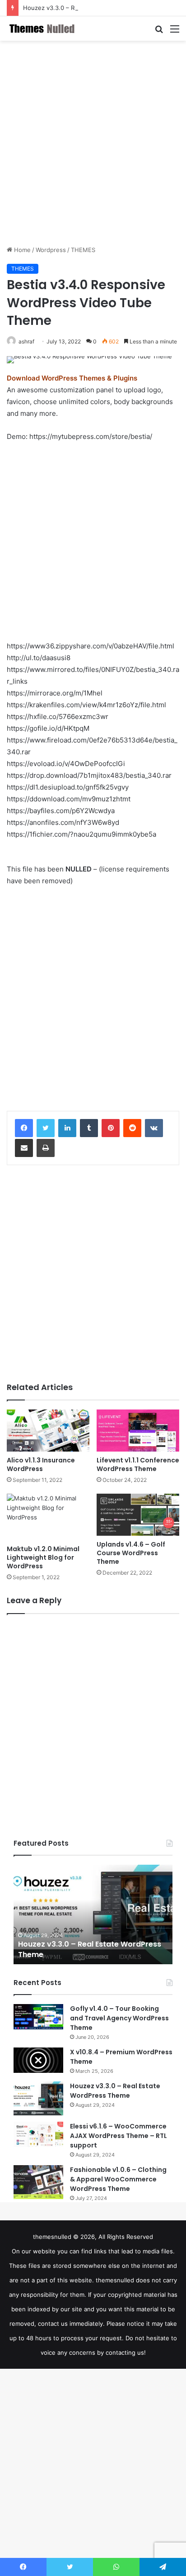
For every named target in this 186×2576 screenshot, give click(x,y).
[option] (93, 1914)
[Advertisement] (93, 143)
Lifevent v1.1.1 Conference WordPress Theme (138, 1464)
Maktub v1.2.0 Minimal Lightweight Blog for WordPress (43, 1557)
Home (21, 250)
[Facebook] (24, 1128)
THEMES (83, 250)
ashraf (26, 341)
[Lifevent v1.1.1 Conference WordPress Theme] (138, 1431)
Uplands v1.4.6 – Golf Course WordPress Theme (131, 1553)
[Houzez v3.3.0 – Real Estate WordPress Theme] (38, 2098)
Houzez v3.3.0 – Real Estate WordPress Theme (89, 8)
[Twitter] (46, 1128)
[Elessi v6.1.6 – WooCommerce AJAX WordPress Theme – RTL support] (38, 2134)
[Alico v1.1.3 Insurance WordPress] (48, 1431)
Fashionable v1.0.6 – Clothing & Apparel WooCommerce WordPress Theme (118, 2179)
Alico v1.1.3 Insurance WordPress (41, 1464)
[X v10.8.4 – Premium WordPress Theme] (38, 2060)
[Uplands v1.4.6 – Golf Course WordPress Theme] (138, 1515)
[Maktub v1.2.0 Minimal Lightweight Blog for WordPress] (48, 1517)
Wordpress (51, 250)
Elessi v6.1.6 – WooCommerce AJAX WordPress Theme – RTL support (119, 2136)
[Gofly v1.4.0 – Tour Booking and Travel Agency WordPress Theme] (38, 2017)
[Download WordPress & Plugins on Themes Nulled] (43, 29)
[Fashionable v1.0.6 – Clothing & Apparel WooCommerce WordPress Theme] (38, 2182)
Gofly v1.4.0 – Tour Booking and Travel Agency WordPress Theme (119, 2018)
